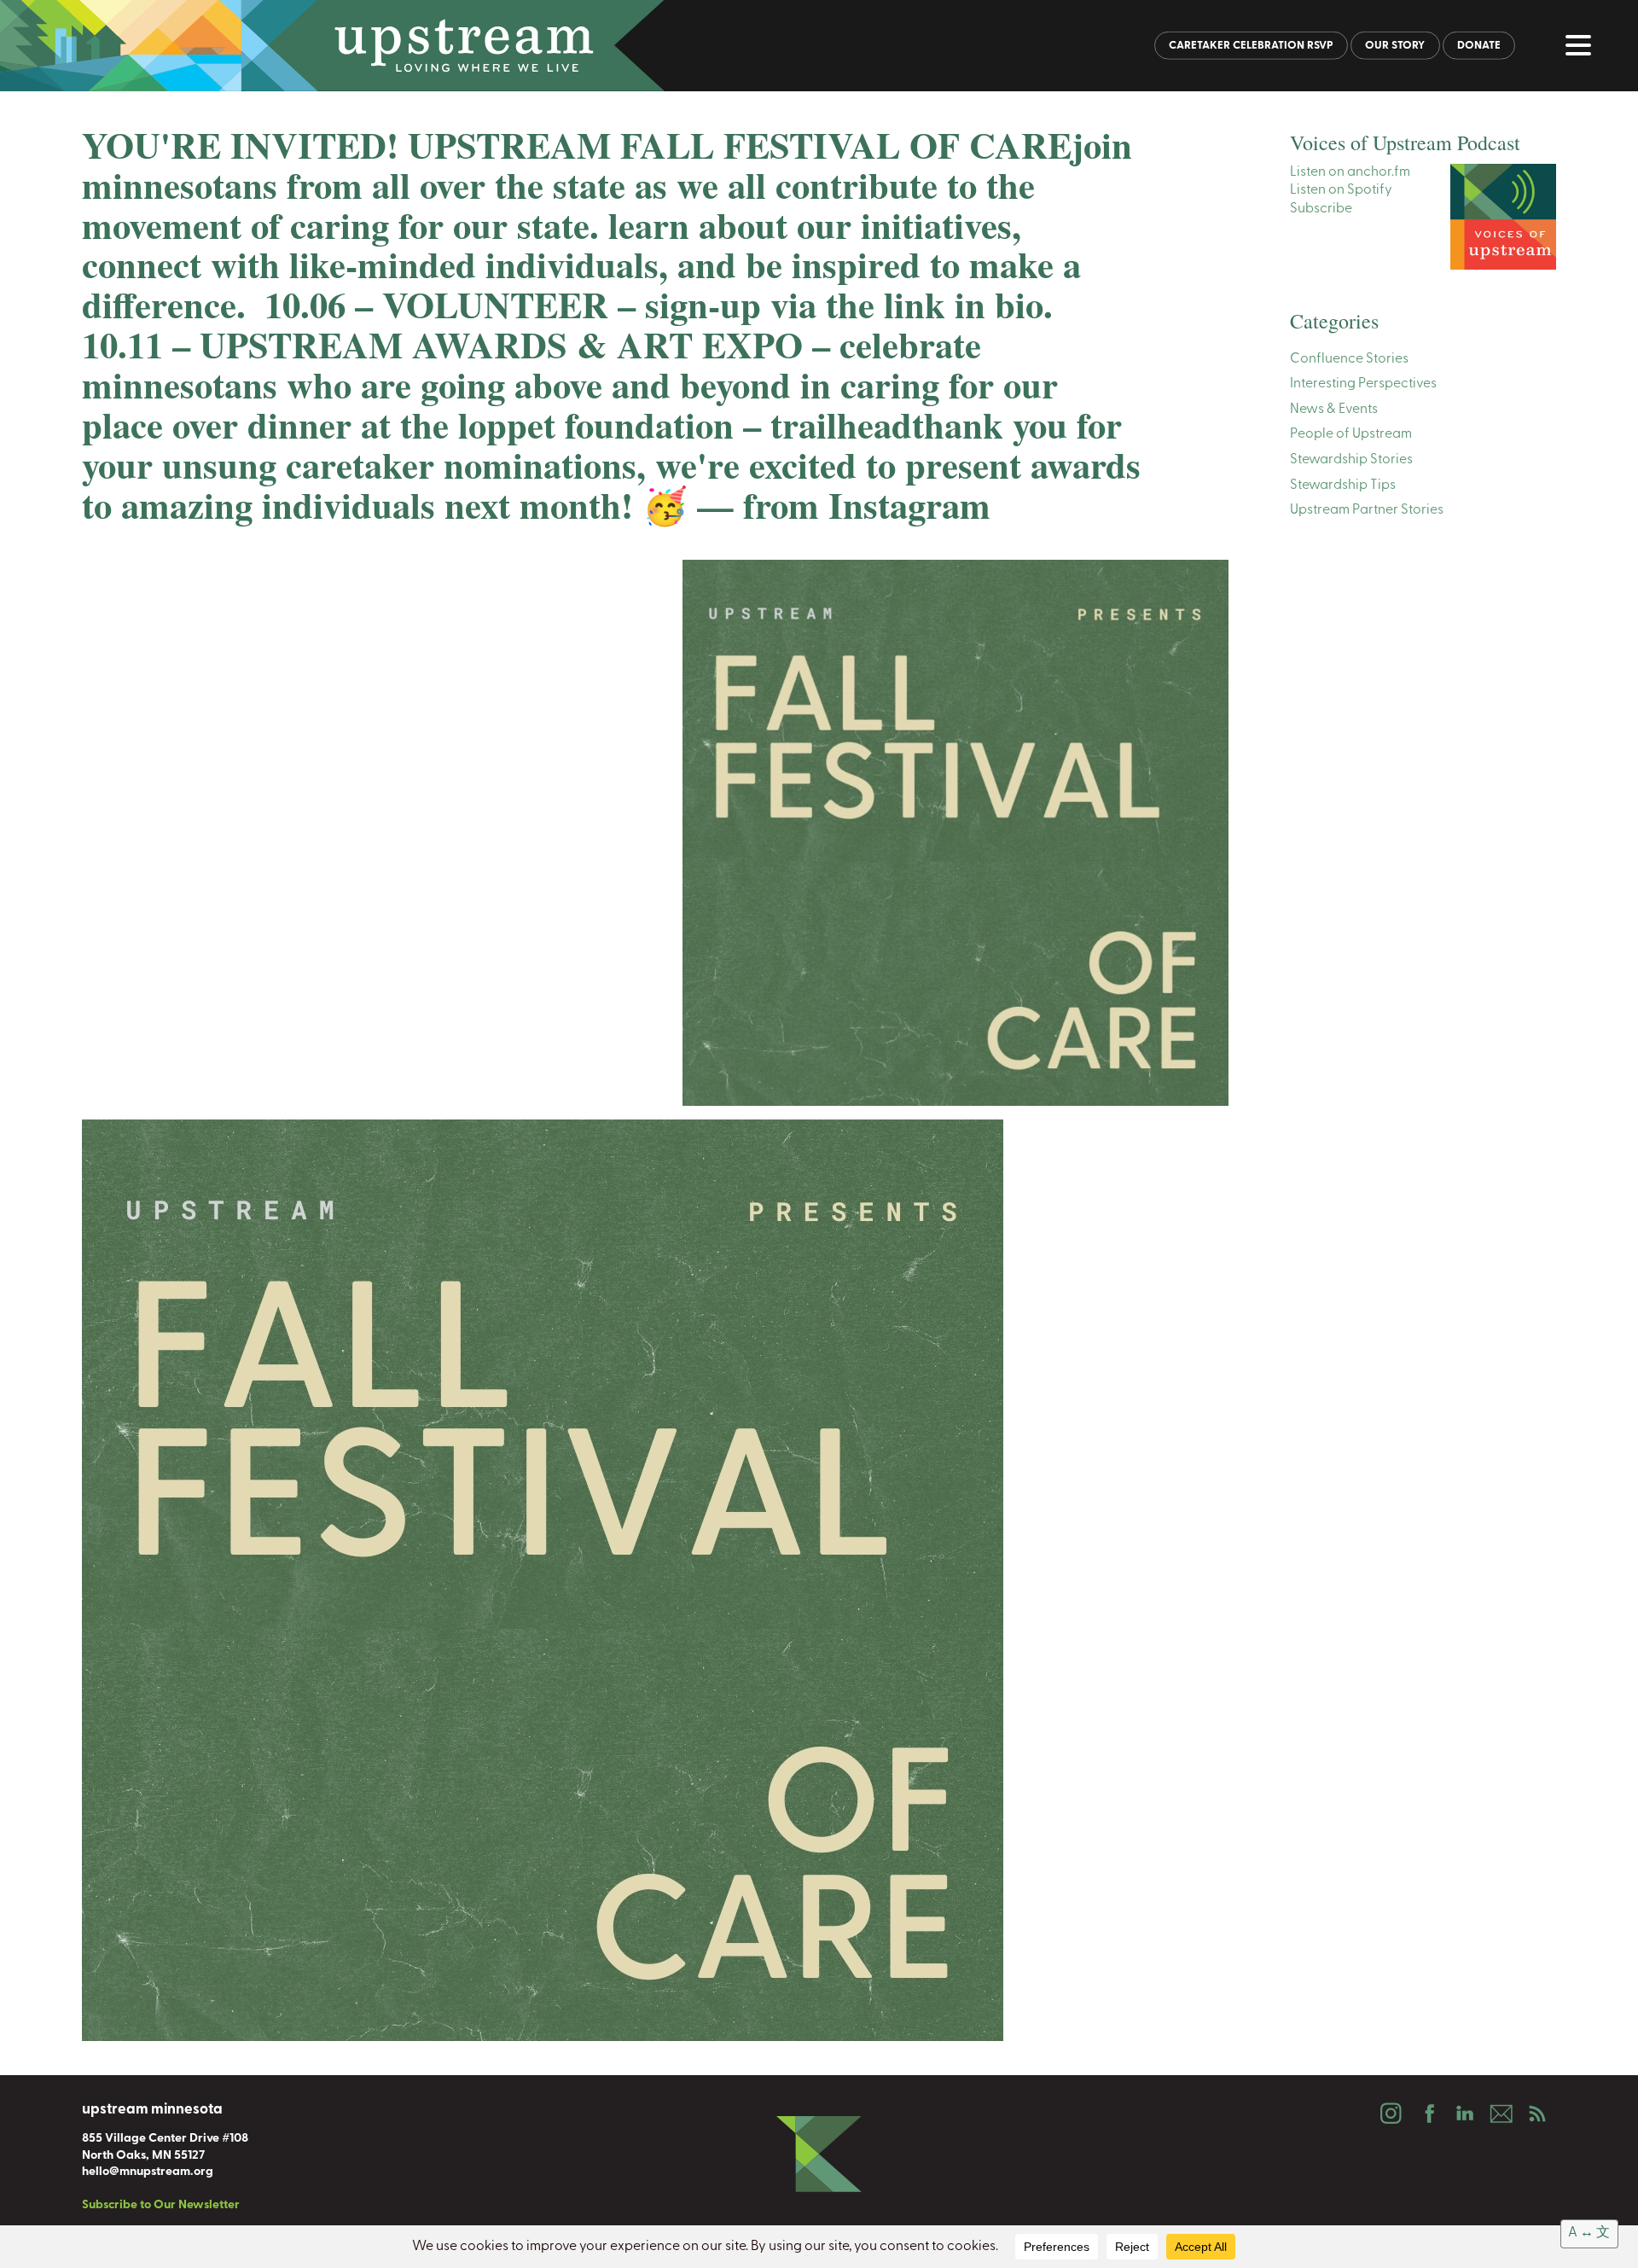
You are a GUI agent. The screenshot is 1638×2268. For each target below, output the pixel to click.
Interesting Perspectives (1363, 384)
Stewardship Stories (1351, 460)
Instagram (1391, 2114)
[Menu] (1583, 49)
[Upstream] (819, 46)
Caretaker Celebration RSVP (1251, 46)
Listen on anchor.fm (1350, 172)
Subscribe (1321, 209)
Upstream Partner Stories (1367, 510)
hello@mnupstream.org (148, 2172)
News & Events (1334, 410)
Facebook (1427, 2114)
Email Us (1501, 2114)
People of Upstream (1351, 434)
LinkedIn (1464, 2114)
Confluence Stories (1349, 359)
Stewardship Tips (1343, 486)
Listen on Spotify (1341, 190)
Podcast (1537, 2114)
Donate (1479, 46)
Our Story (1395, 46)
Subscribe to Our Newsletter (161, 2205)
